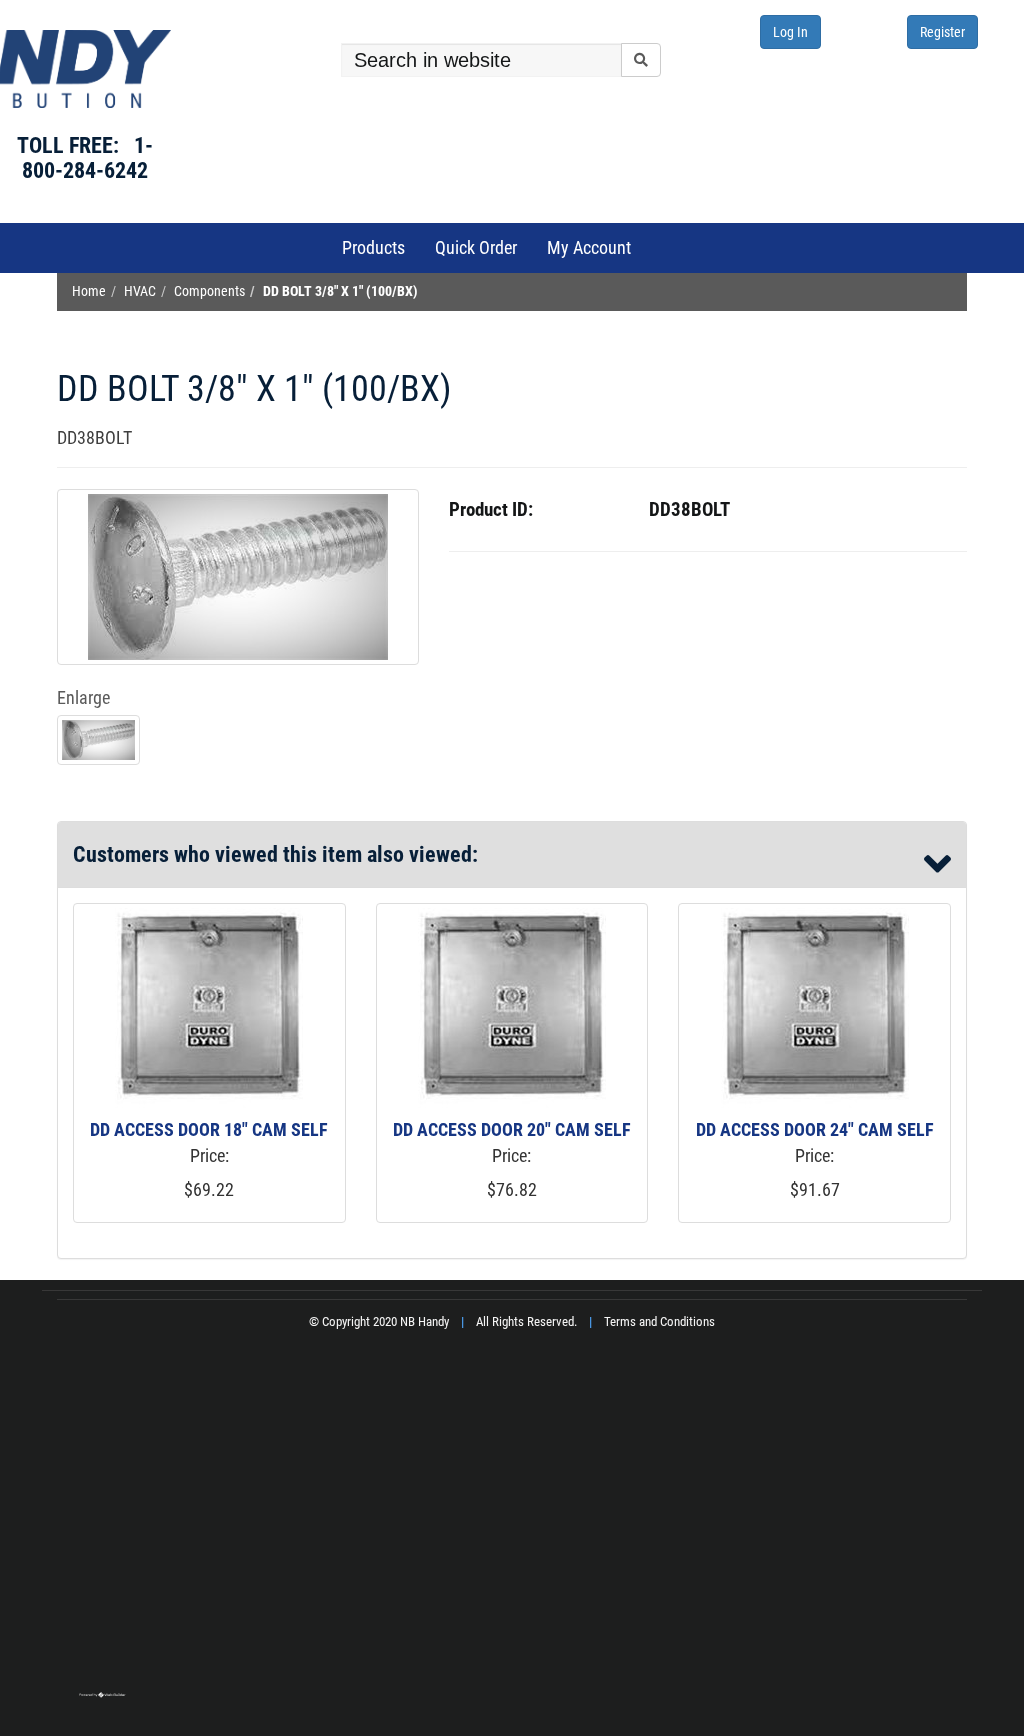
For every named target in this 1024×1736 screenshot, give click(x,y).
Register (942, 32)
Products (373, 247)
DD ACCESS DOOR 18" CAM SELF (209, 1129)
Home (89, 291)
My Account (589, 247)
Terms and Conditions (659, 1321)
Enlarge (83, 697)
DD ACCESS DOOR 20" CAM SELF (512, 1129)
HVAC (140, 291)
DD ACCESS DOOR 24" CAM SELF (815, 1129)
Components (209, 291)
